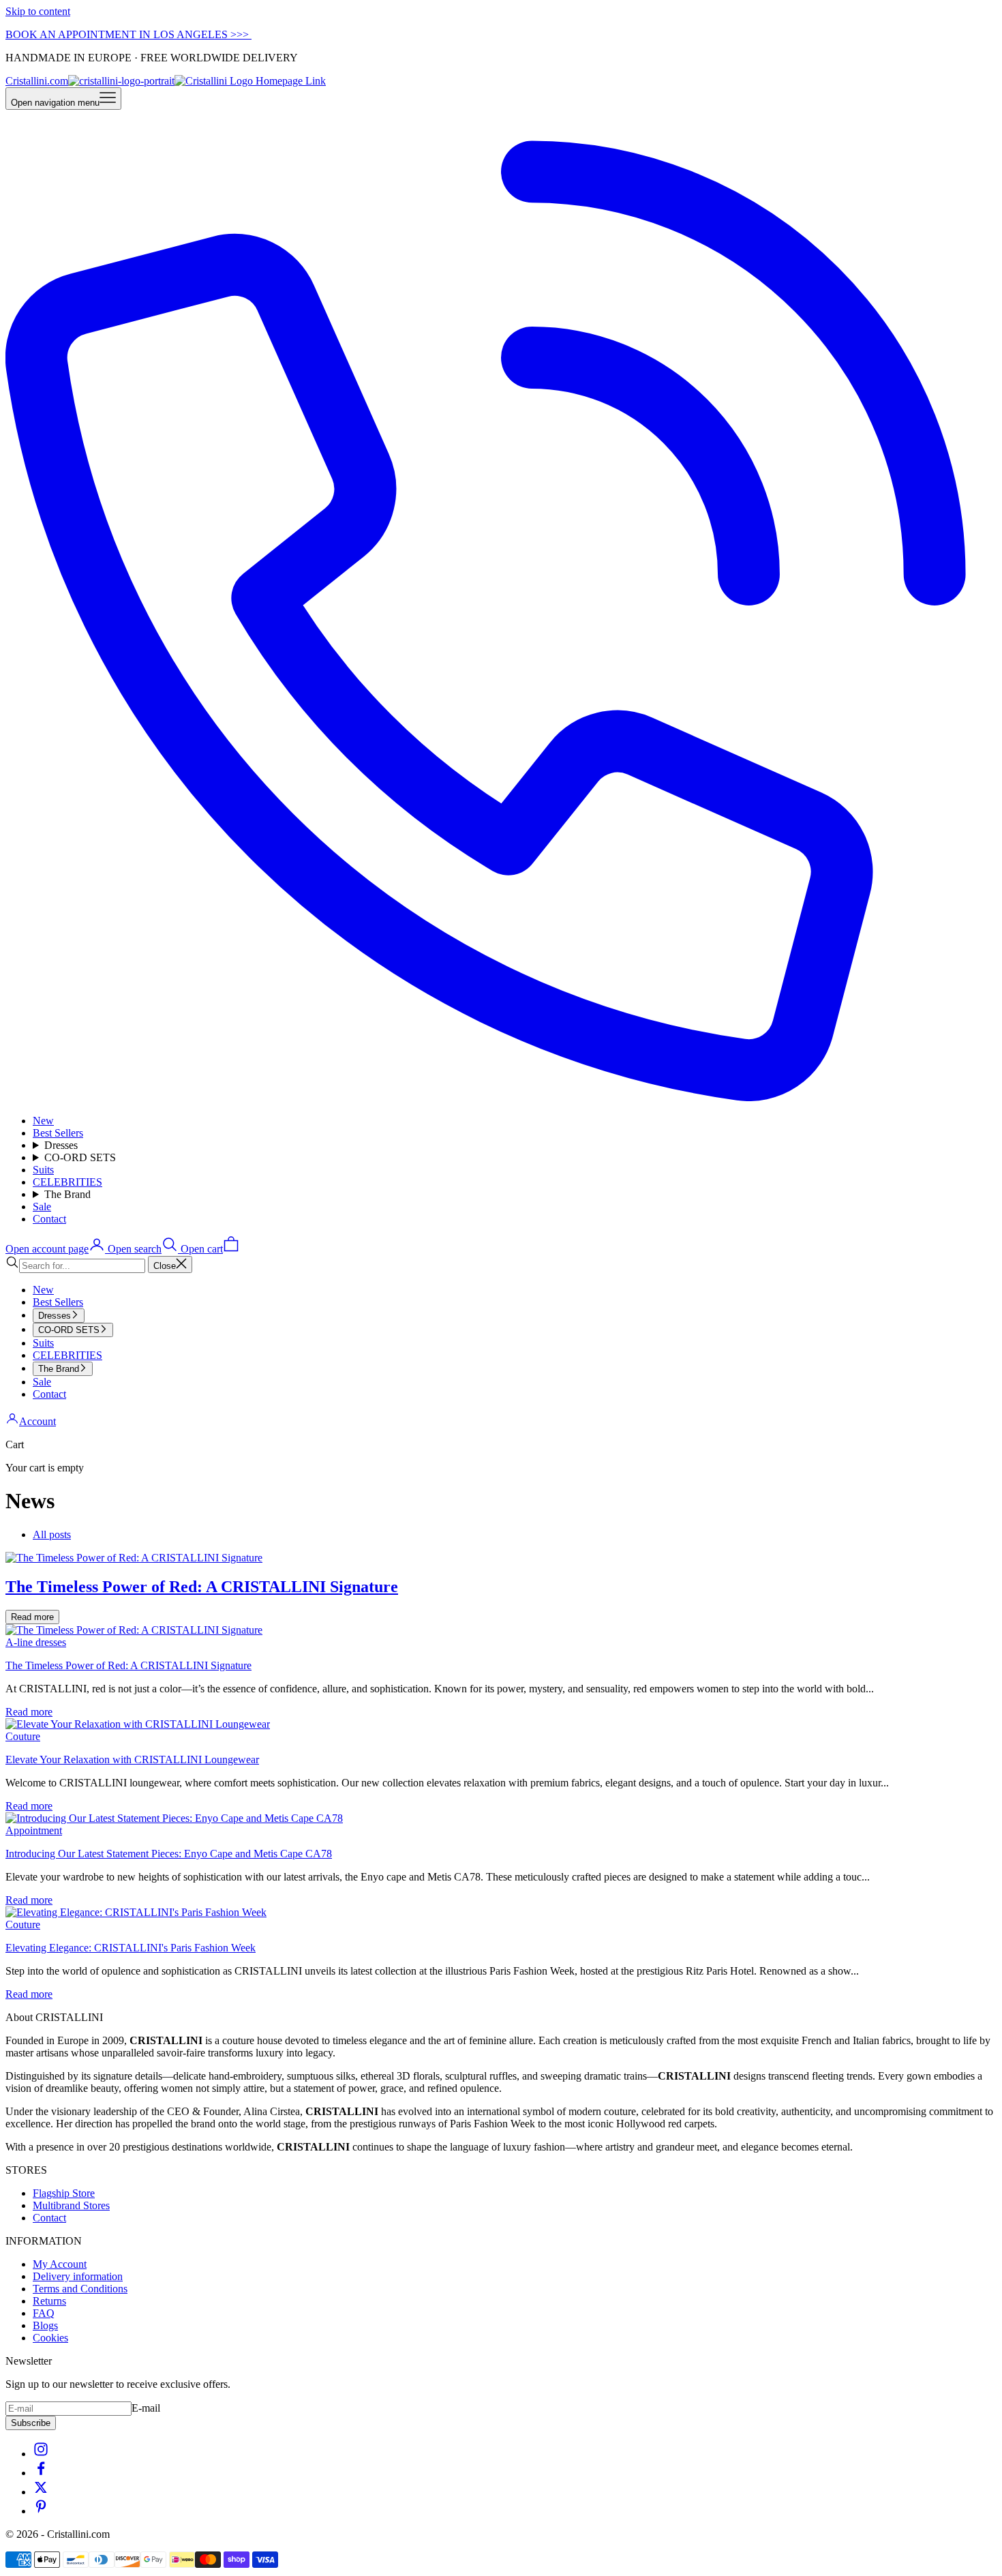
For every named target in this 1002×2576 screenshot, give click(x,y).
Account (37, 1421)
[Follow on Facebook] (41, 2473)
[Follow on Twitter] (41, 2492)
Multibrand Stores (71, 2205)
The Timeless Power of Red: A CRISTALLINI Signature (128, 1665)
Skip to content (38, 11)
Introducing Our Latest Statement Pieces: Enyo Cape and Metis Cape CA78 (169, 1854)
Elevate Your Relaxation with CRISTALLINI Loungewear (132, 1759)
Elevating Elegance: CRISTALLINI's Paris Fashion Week (131, 1948)
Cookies (50, 2338)
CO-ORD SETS (80, 1157)
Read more (32, 1617)
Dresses (61, 1145)
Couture (23, 1736)
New (43, 1121)
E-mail (146, 2408)
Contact (49, 1219)
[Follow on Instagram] (41, 2454)
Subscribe (31, 2423)
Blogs (45, 2325)
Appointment (34, 1830)
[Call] (501, 1097)
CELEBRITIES (67, 1182)
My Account (60, 2264)
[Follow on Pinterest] (41, 2511)
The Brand (67, 1194)
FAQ (44, 2313)
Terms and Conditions (80, 2289)
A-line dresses (36, 1642)
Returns (49, 2301)
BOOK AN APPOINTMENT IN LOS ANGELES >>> (128, 34)
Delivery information (78, 2276)
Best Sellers (58, 1133)
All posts (52, 1534)
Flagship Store (64, 2193)
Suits (43, 1170)
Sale (42, 1207)
